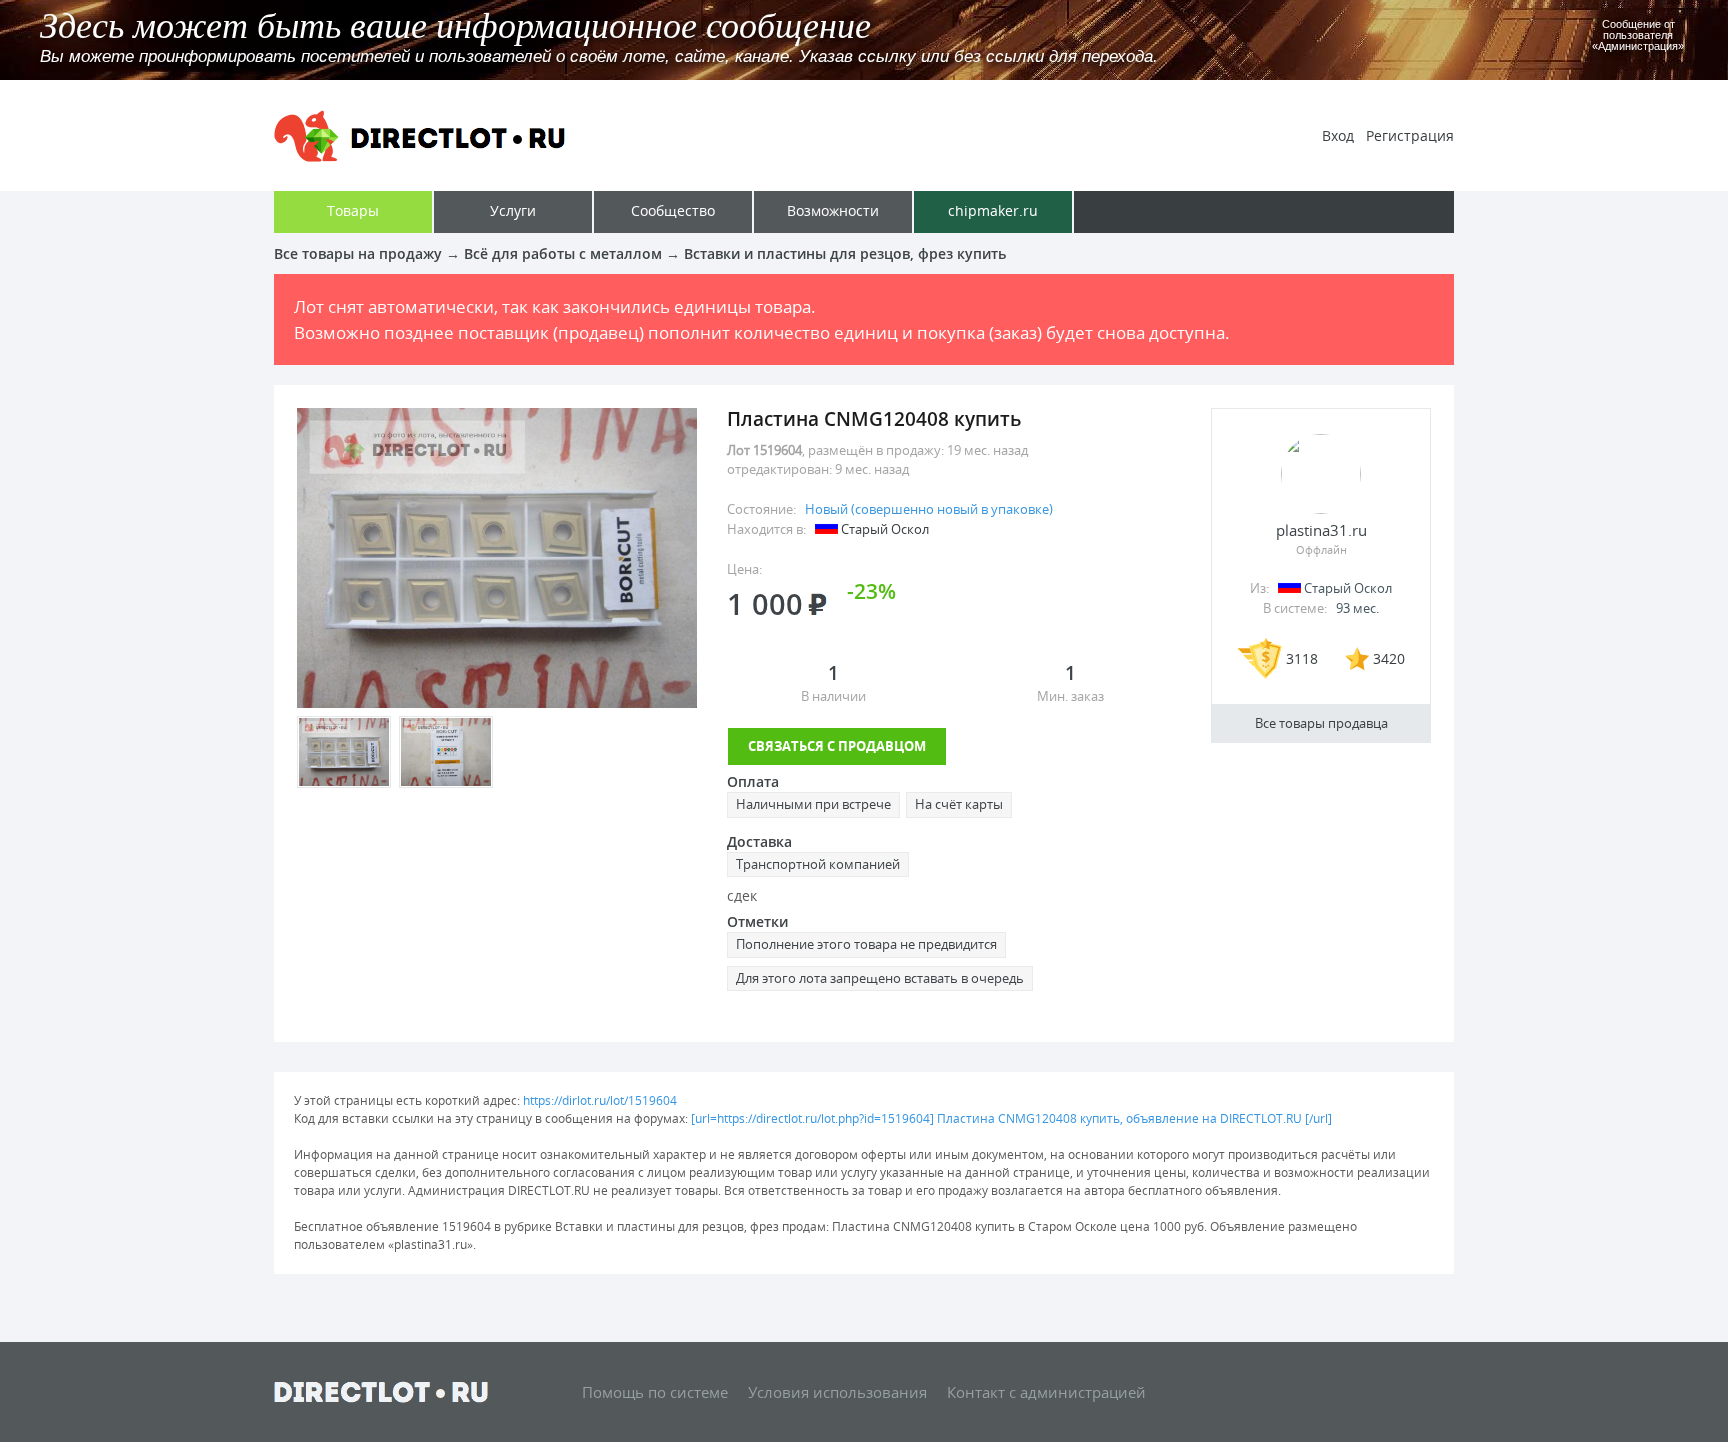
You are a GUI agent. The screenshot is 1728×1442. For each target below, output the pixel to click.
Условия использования (837, 1392)
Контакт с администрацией (1046, 1392)
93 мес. (1357, 608)
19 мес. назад (987, 450)
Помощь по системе (655, 1392)
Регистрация (1410, 135)
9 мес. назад (872, 469)
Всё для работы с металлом (563, 253)
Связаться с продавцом (837, 746)
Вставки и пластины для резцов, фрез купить (845, 253)
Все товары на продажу (358, 253)
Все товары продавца (1321, 723)
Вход (1338, 135)
